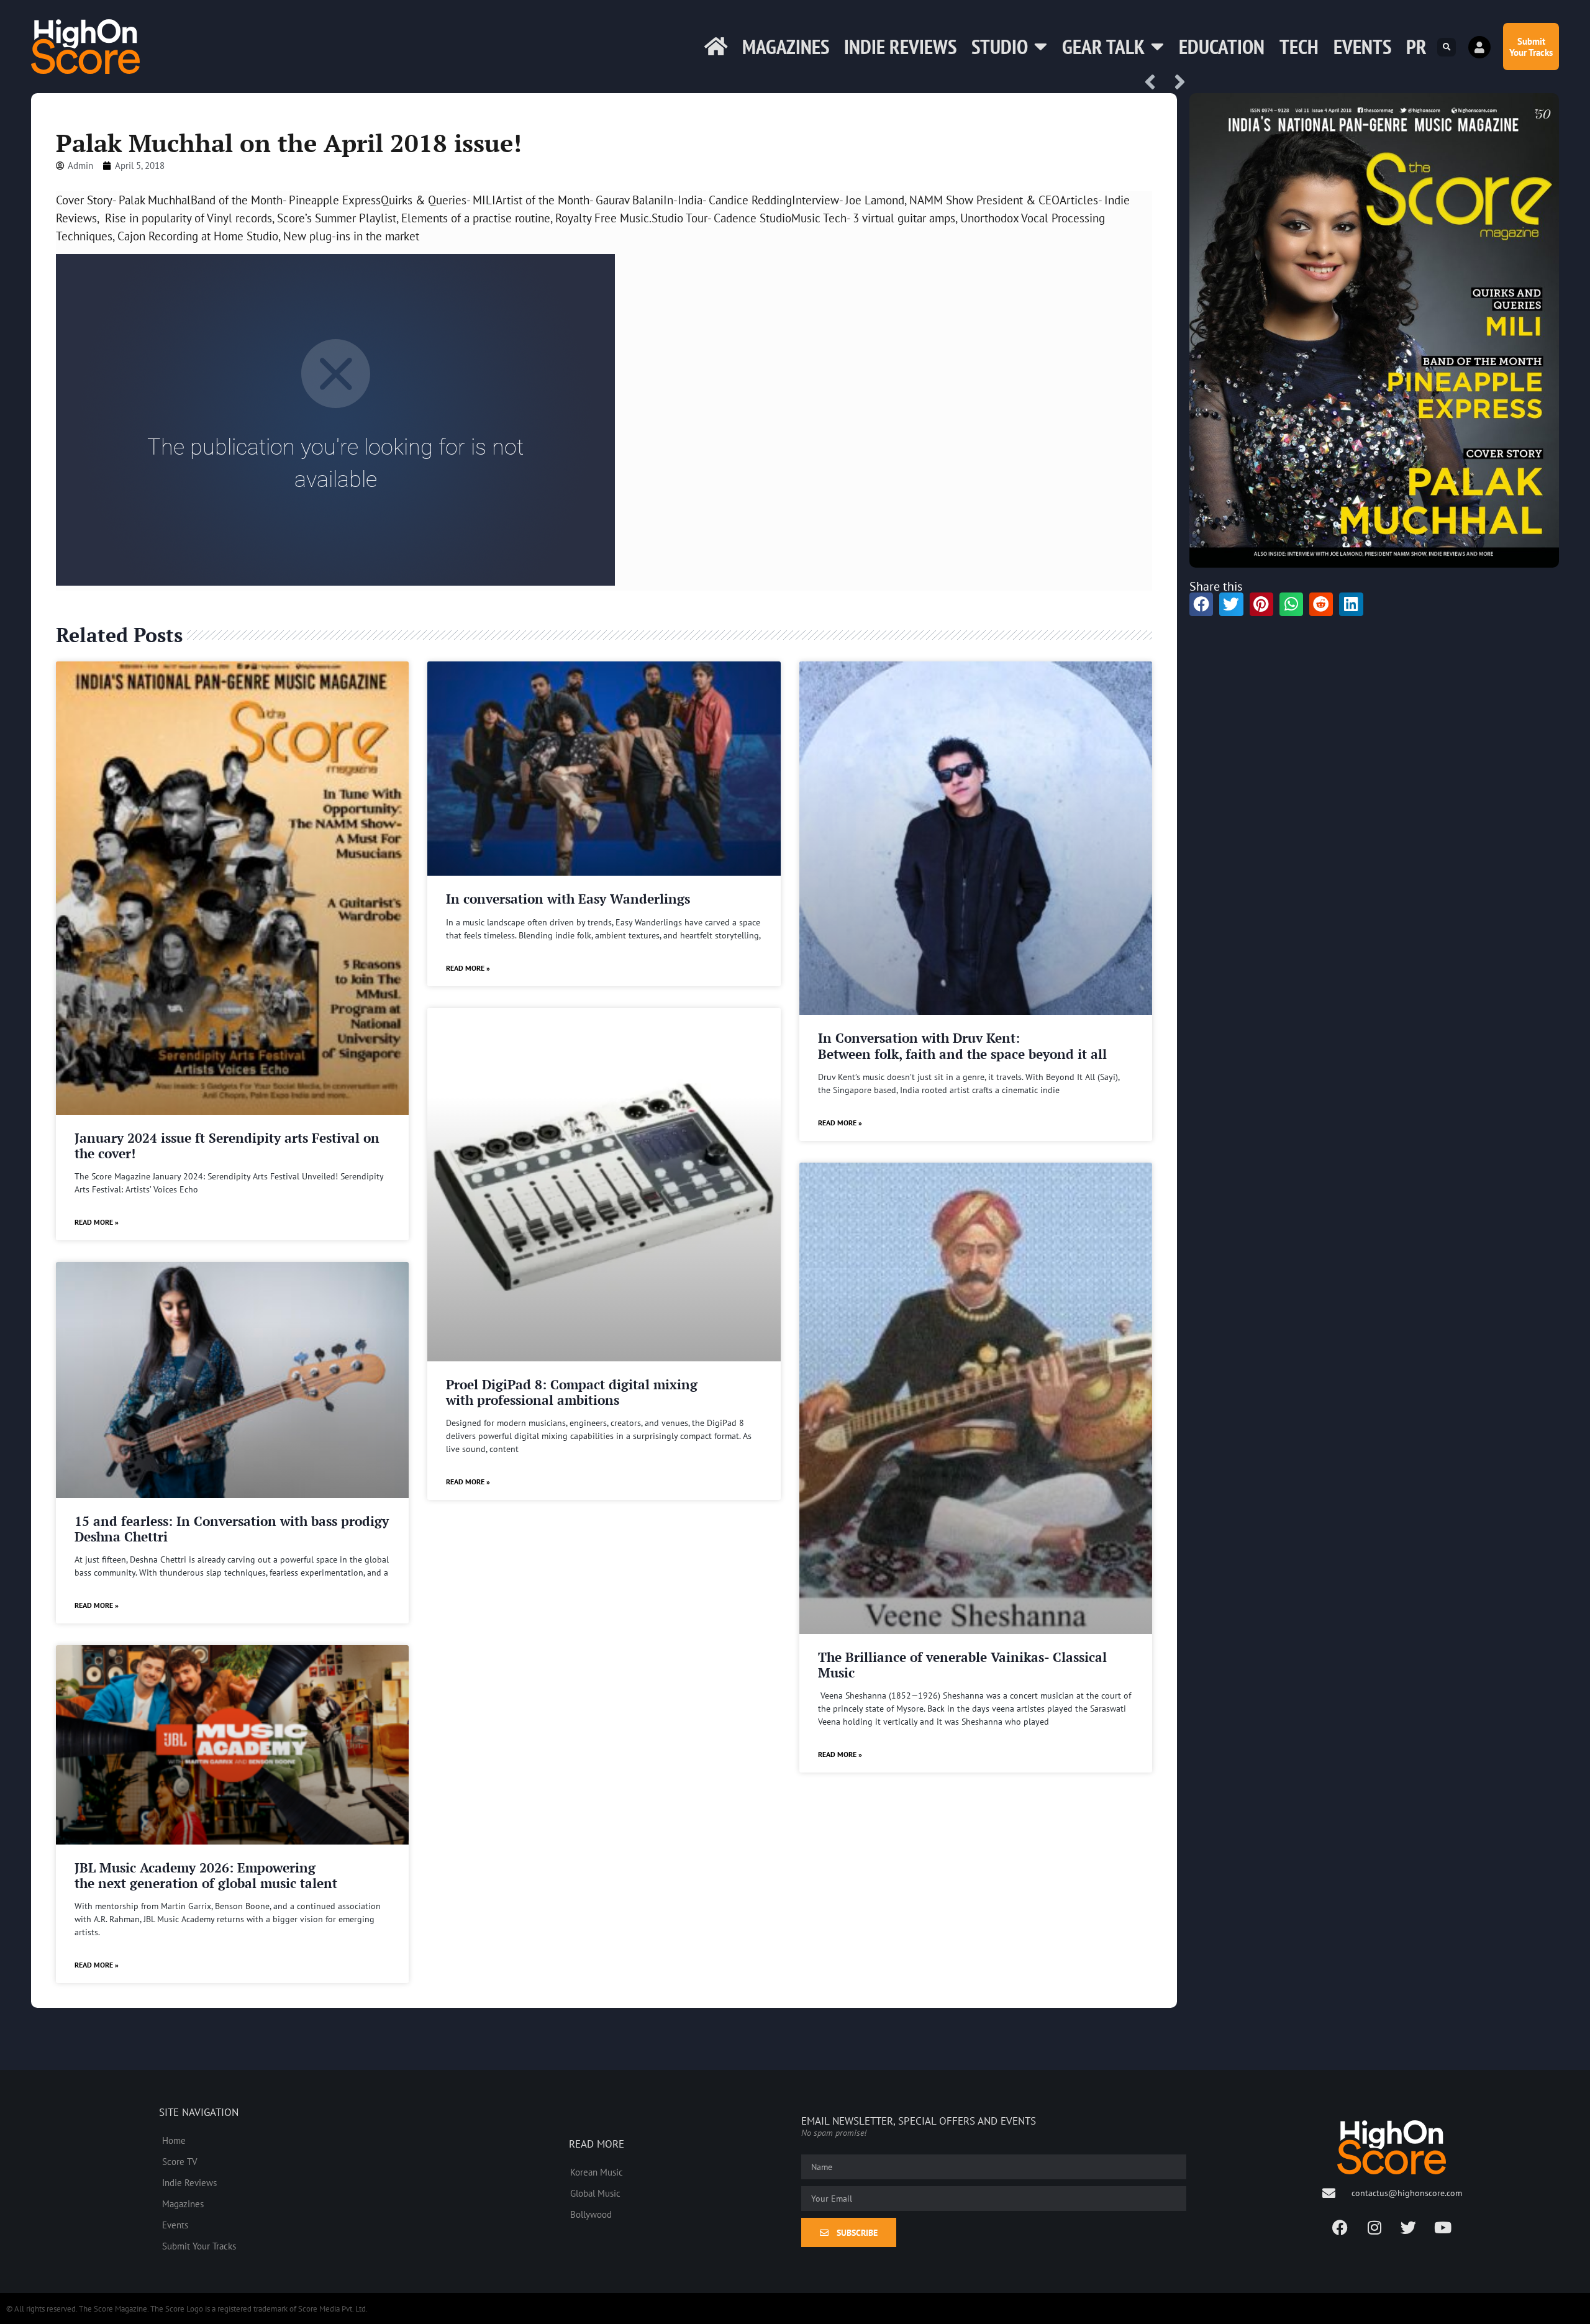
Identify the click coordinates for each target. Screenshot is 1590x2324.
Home (174, 2140)
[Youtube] (1443, 2228)
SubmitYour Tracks (1531, 47)
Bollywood (591, 2214)
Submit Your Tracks (199, 2246)
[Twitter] (1409, 2228)
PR (1416, 46)
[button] (1447, 47)
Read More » (97, 1222)
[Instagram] (1374, 2228)
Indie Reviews (900, 46)
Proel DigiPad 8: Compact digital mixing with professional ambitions (572, 1392)
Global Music (595, 2193)
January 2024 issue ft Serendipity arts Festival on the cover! (227, 1146)
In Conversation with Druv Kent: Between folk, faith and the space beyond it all (962, 1046)
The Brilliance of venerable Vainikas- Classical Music (962, 1665)
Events (1362, 46)
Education (1222, 46)
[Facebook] (1340, 2228)
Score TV (180, 2161)
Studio (1000, 46)
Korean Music (597, 2172)
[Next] (1176, 83)
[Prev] (1155, 83)
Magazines (786, 46)
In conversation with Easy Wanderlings (568, 899)
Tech (1299, 46)
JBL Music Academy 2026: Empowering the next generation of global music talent (206, 1875)
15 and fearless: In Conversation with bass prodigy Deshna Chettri (232, 1529)
